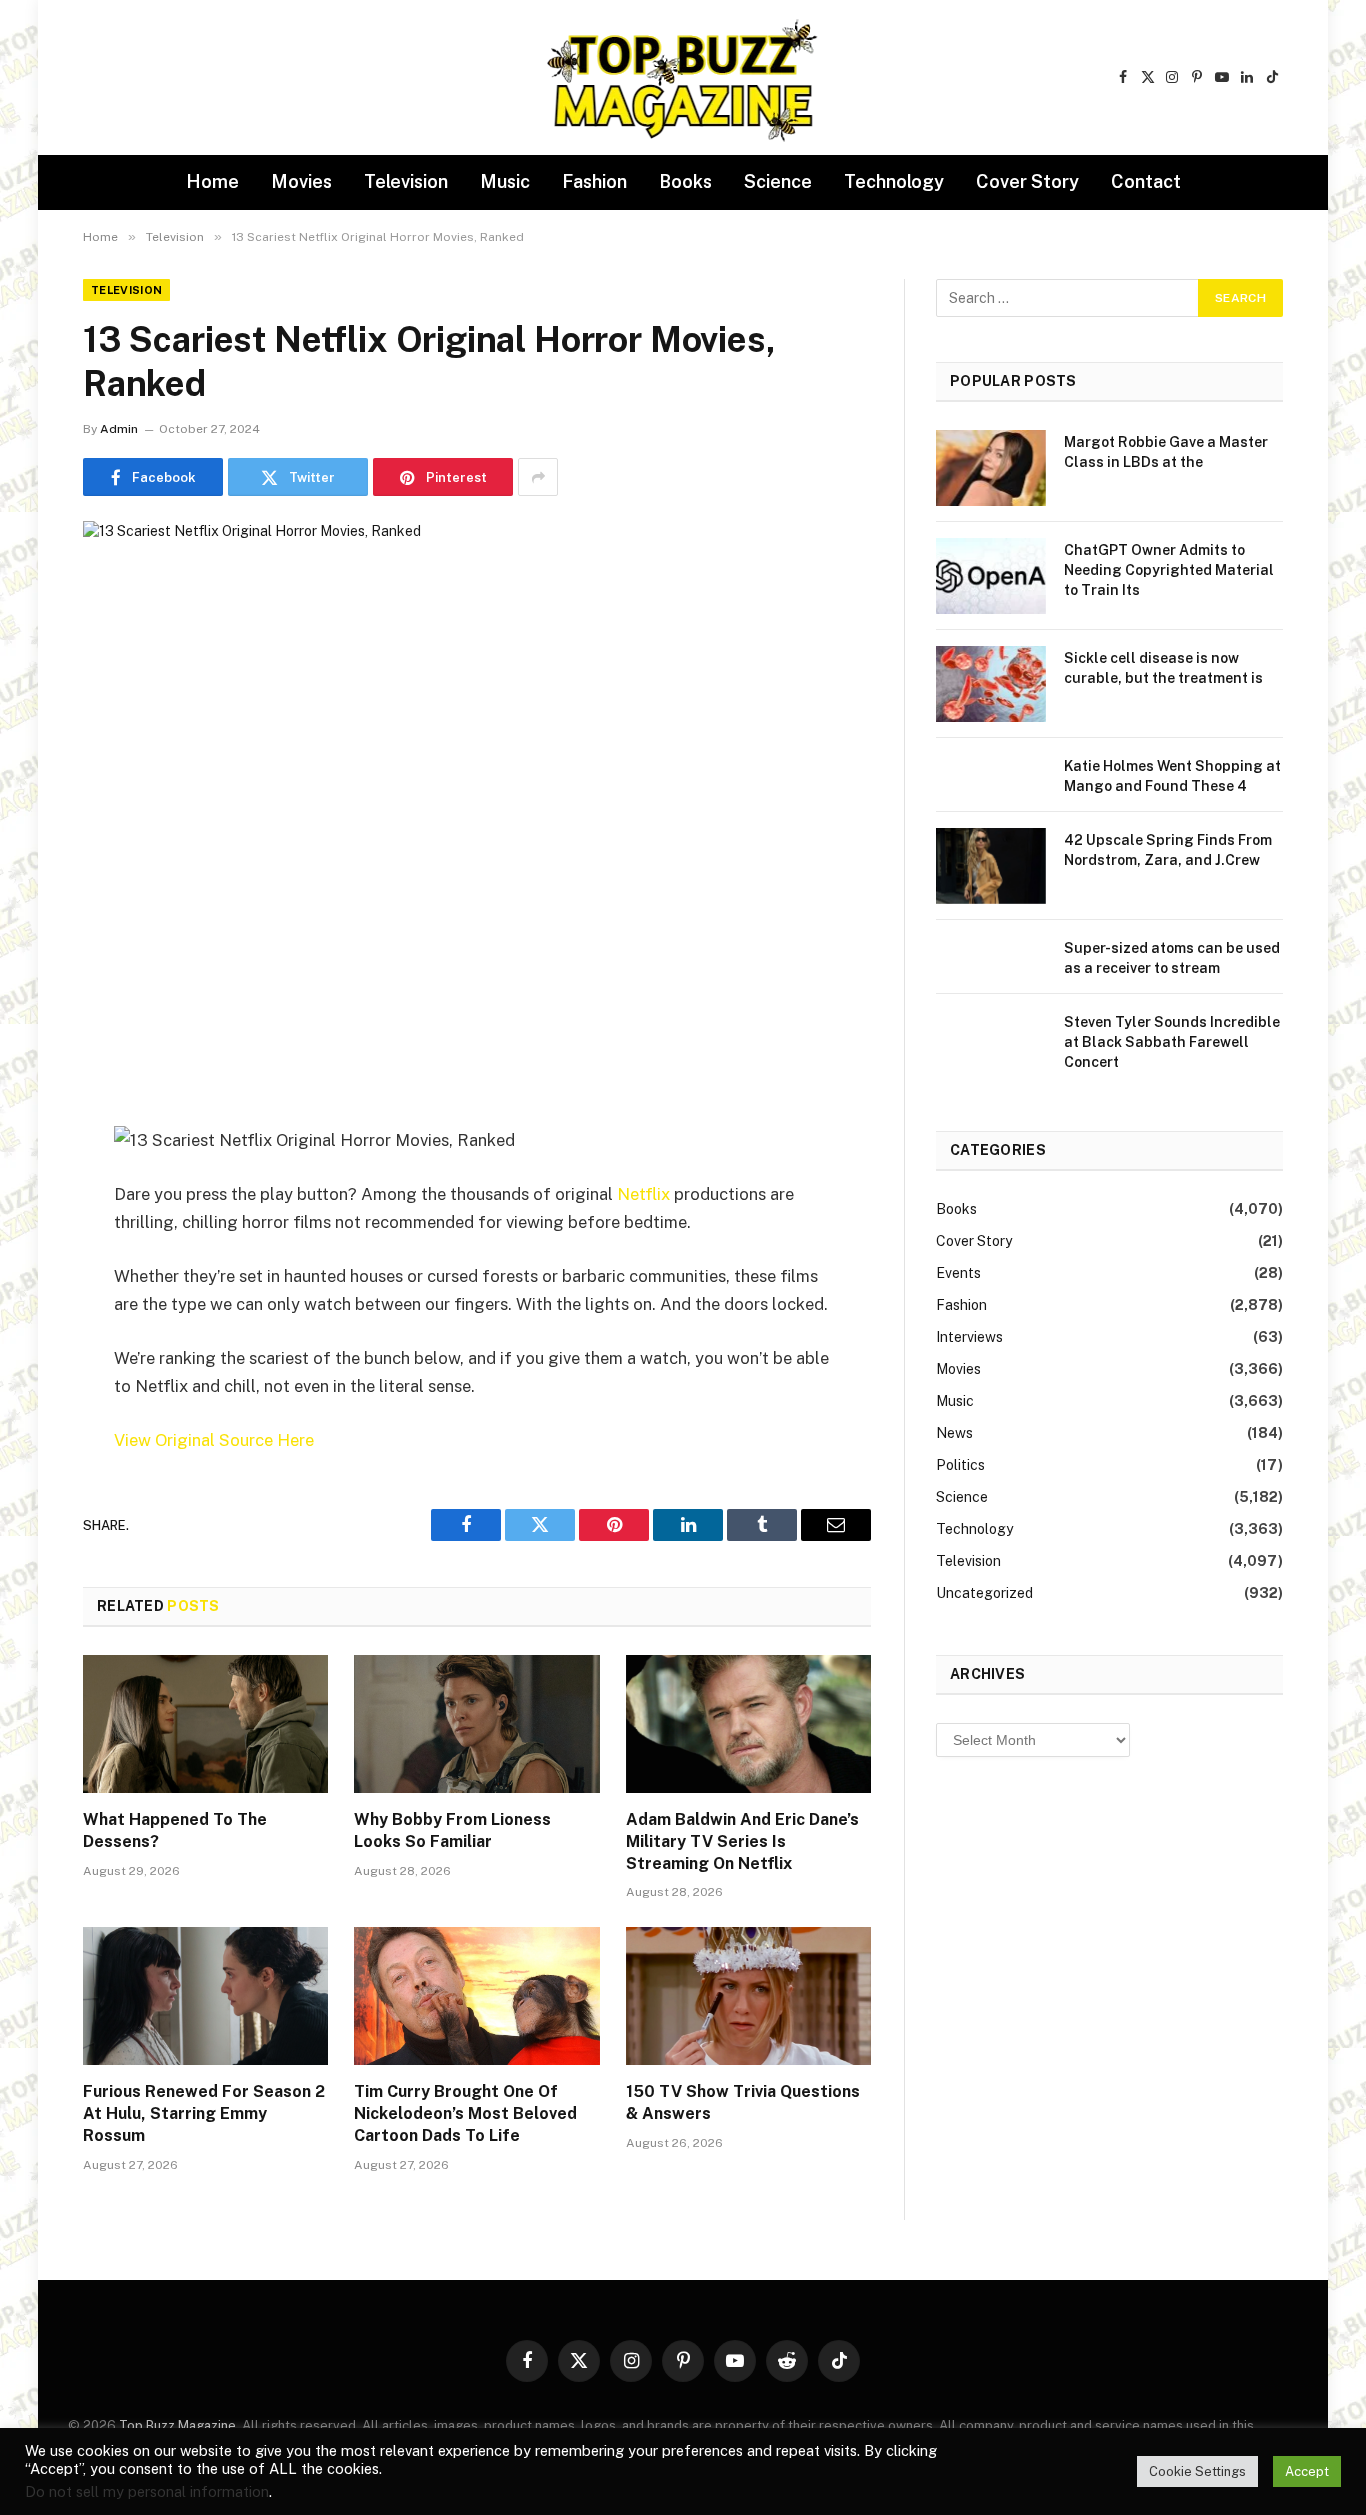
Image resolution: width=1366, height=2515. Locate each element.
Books (685, 181)
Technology (894, 181)
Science (778, 181)
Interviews (969, 1337)
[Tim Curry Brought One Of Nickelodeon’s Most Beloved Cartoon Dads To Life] (476, 1996)
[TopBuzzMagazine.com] (683, 78)
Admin (119, 429)
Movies (301, 181)
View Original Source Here (214, 1440)
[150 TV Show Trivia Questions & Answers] (748, 1996)
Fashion (594, 181)
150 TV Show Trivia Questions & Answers (743, 2102)
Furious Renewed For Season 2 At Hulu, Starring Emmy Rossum (204, 2113)
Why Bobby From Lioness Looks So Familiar (452, 1830)
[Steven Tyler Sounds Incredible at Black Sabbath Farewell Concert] (991, 1048)
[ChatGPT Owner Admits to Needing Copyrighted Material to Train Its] (991, 576)
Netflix (643, 1194)
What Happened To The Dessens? (175, 1830)
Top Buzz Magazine (177, 2425)
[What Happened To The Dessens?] (205, 1724)
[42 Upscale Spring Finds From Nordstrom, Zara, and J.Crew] (991, 866)
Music (505, 181)
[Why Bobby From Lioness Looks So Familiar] (476, 1724)
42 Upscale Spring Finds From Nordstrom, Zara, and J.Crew (1168, 850)
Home (212, 181)
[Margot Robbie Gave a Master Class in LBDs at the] (991, 468)
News (954, 1433)
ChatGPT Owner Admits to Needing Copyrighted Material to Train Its (1169, 570)
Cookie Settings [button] (1197, 2471)
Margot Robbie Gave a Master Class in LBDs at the (1166, 452)
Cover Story (1027, 181)
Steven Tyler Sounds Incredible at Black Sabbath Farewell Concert (1172, 1042)
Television (406, 181)
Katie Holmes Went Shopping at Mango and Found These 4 (1172, 776)
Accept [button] (1307, 2471)
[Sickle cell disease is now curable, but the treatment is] (991, 684)
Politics (960, 1465)
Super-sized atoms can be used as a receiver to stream (1172, 958)
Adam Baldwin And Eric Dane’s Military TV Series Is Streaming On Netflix (742, 1841)
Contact (1146, 181)
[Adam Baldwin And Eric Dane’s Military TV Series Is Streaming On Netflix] (748, 1724)
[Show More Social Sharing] (538, 477)
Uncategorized (984, 1593)
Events (958, 1273)
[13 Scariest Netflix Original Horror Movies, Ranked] (477, 778)
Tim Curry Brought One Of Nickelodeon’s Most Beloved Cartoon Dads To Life (465, 2113)
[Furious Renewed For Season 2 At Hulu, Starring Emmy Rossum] (205, 1996)
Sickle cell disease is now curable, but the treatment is (1163, 668)
